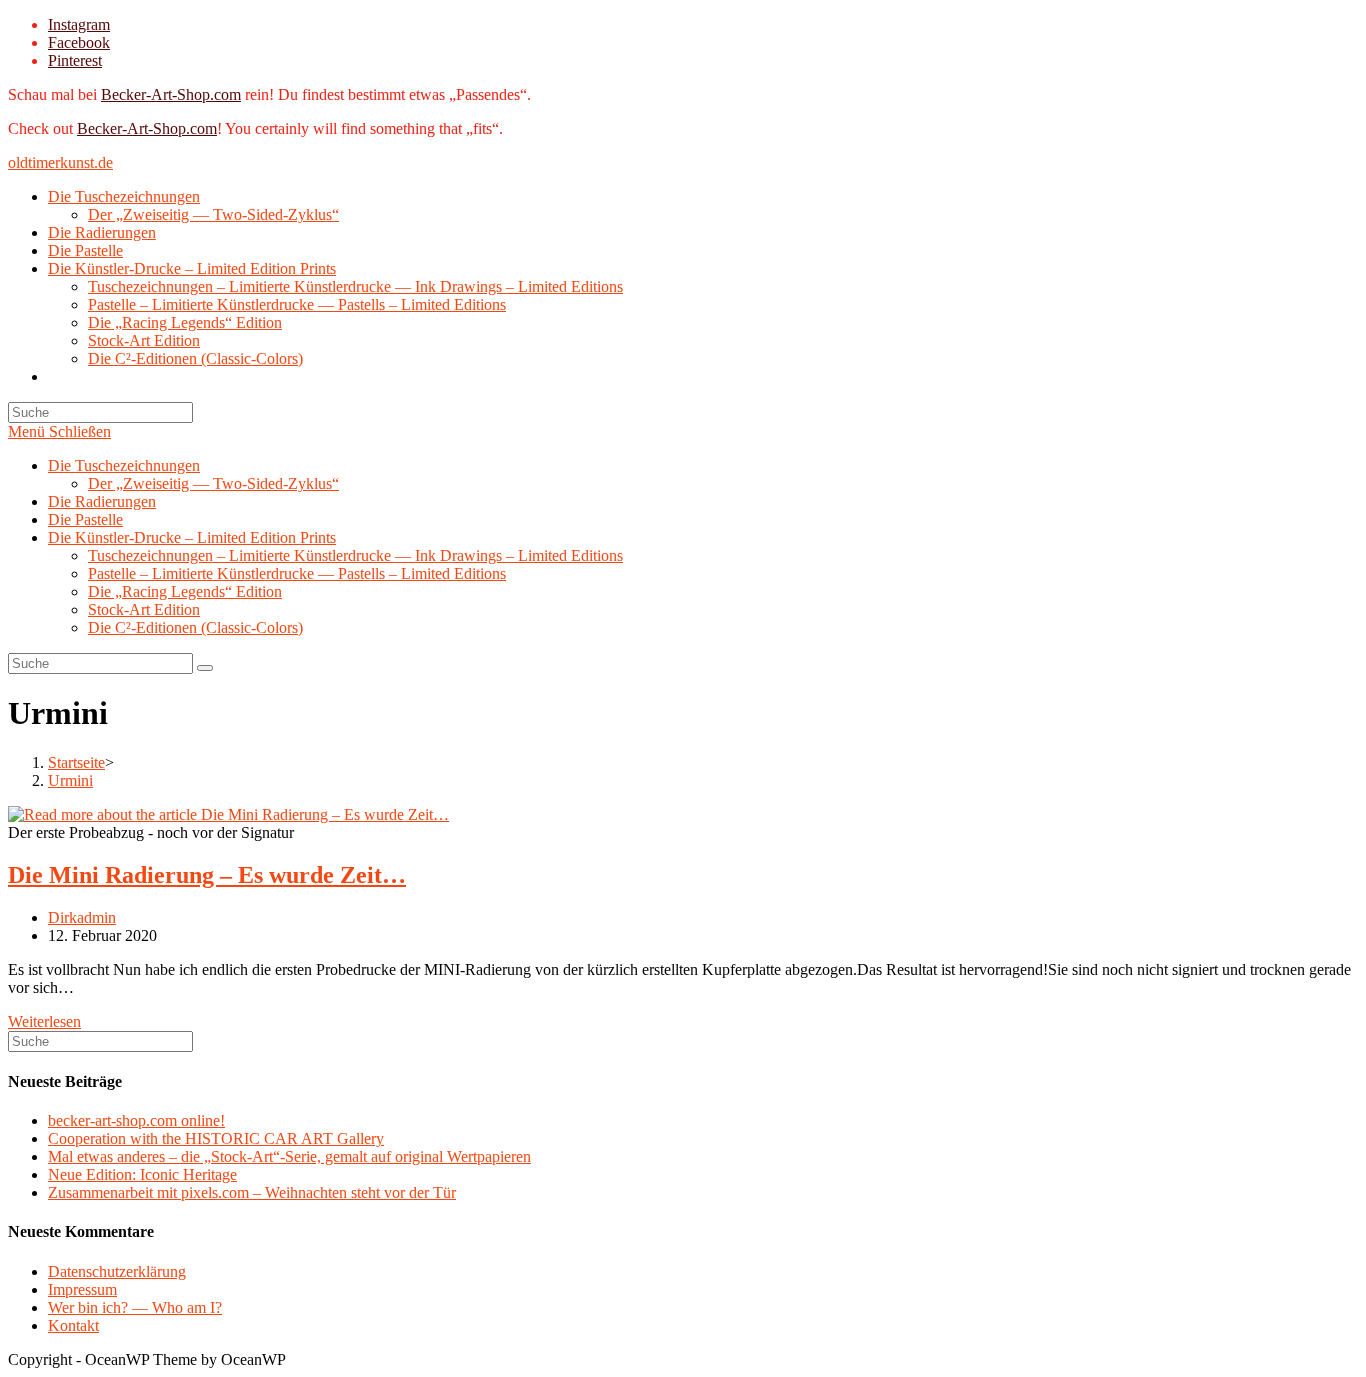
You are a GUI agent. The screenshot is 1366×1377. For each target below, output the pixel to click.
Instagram (79, 24)
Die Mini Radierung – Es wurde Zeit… (207, 875)
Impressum (82, 1289)
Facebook (79, 42)
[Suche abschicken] (205, 668)
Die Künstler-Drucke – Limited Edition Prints (192, 537)
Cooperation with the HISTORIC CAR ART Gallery (216, 1138)
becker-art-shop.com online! (136, 1120)
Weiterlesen (44, 1021)
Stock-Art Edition (144, 609)
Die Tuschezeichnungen (124, 465)
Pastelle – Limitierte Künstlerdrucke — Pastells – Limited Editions (297, 573)
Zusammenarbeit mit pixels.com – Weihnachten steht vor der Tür (252, 1192)
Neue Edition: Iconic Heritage (142, 1174)
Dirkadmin (82, 917)
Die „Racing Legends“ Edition (185, 591)
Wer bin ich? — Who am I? (135, 1307)
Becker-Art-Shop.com (171, 94)
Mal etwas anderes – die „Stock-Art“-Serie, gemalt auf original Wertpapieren (289, 1156)
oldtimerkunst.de (60, 162)
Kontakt (73, 1325)
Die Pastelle (85, 519)
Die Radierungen (102, 501)
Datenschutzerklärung (117, 1271)
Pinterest (75, 60)
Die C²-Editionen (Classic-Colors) (195, 627)
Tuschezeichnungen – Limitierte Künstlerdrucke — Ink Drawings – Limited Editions (355, 555)
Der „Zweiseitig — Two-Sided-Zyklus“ (213, 483)
